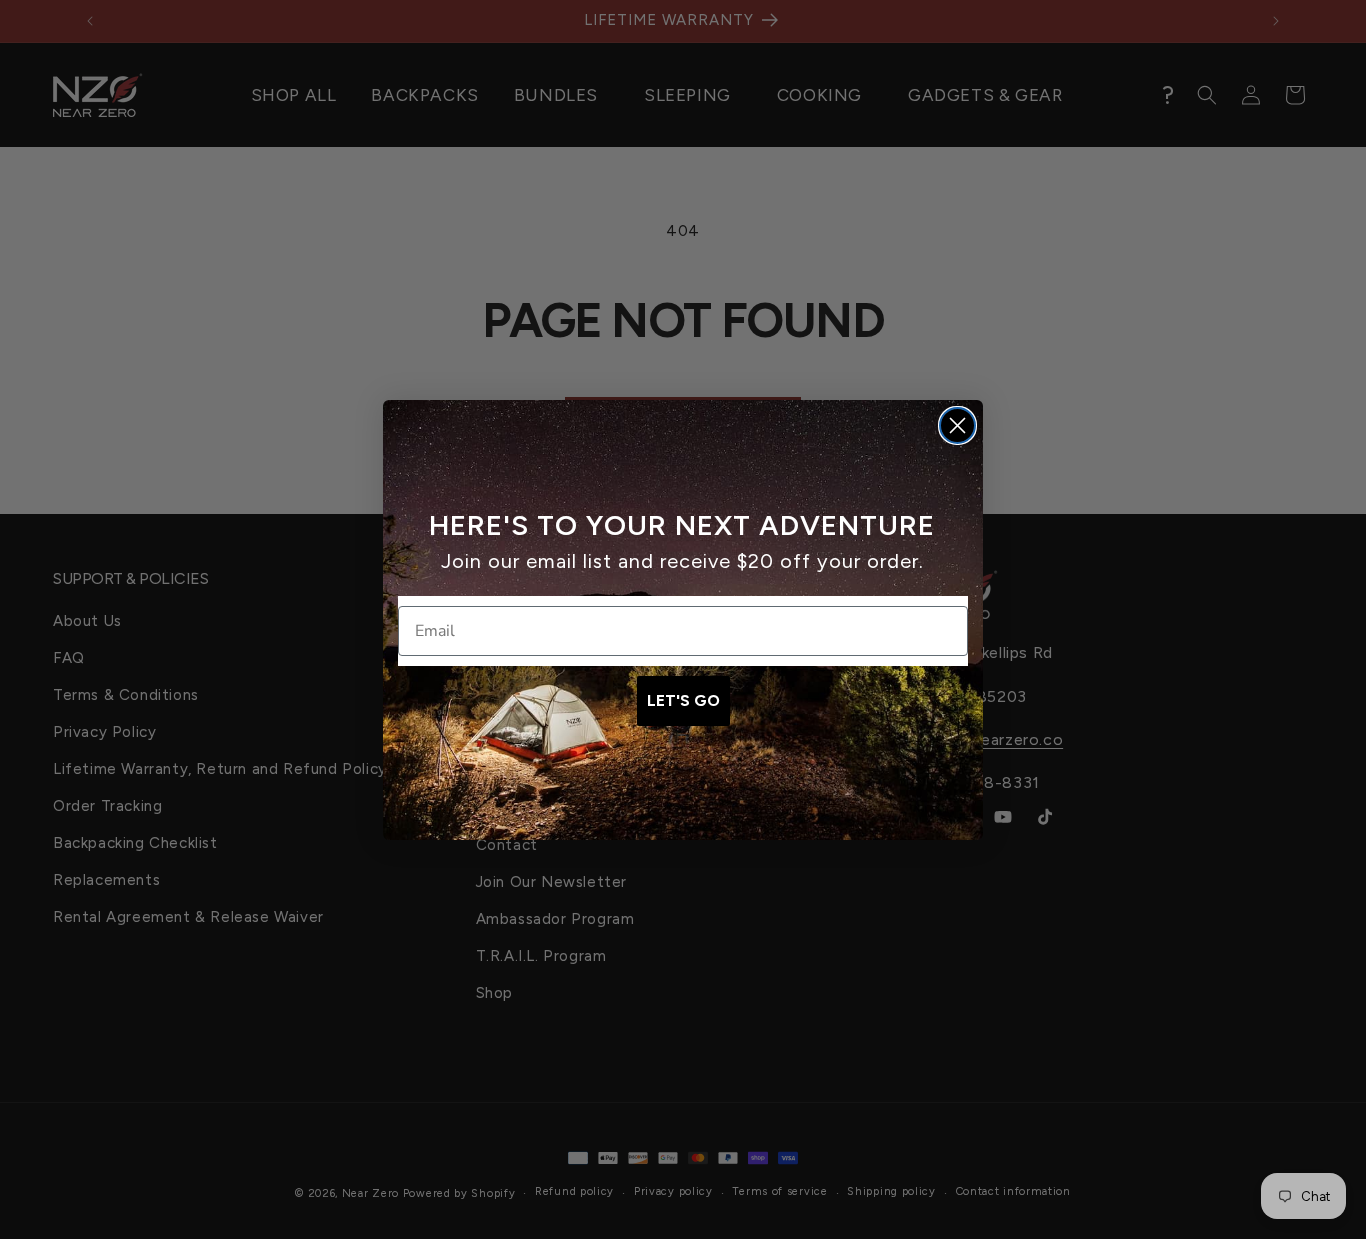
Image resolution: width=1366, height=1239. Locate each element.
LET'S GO (683, 700)
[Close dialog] (957, 425)
